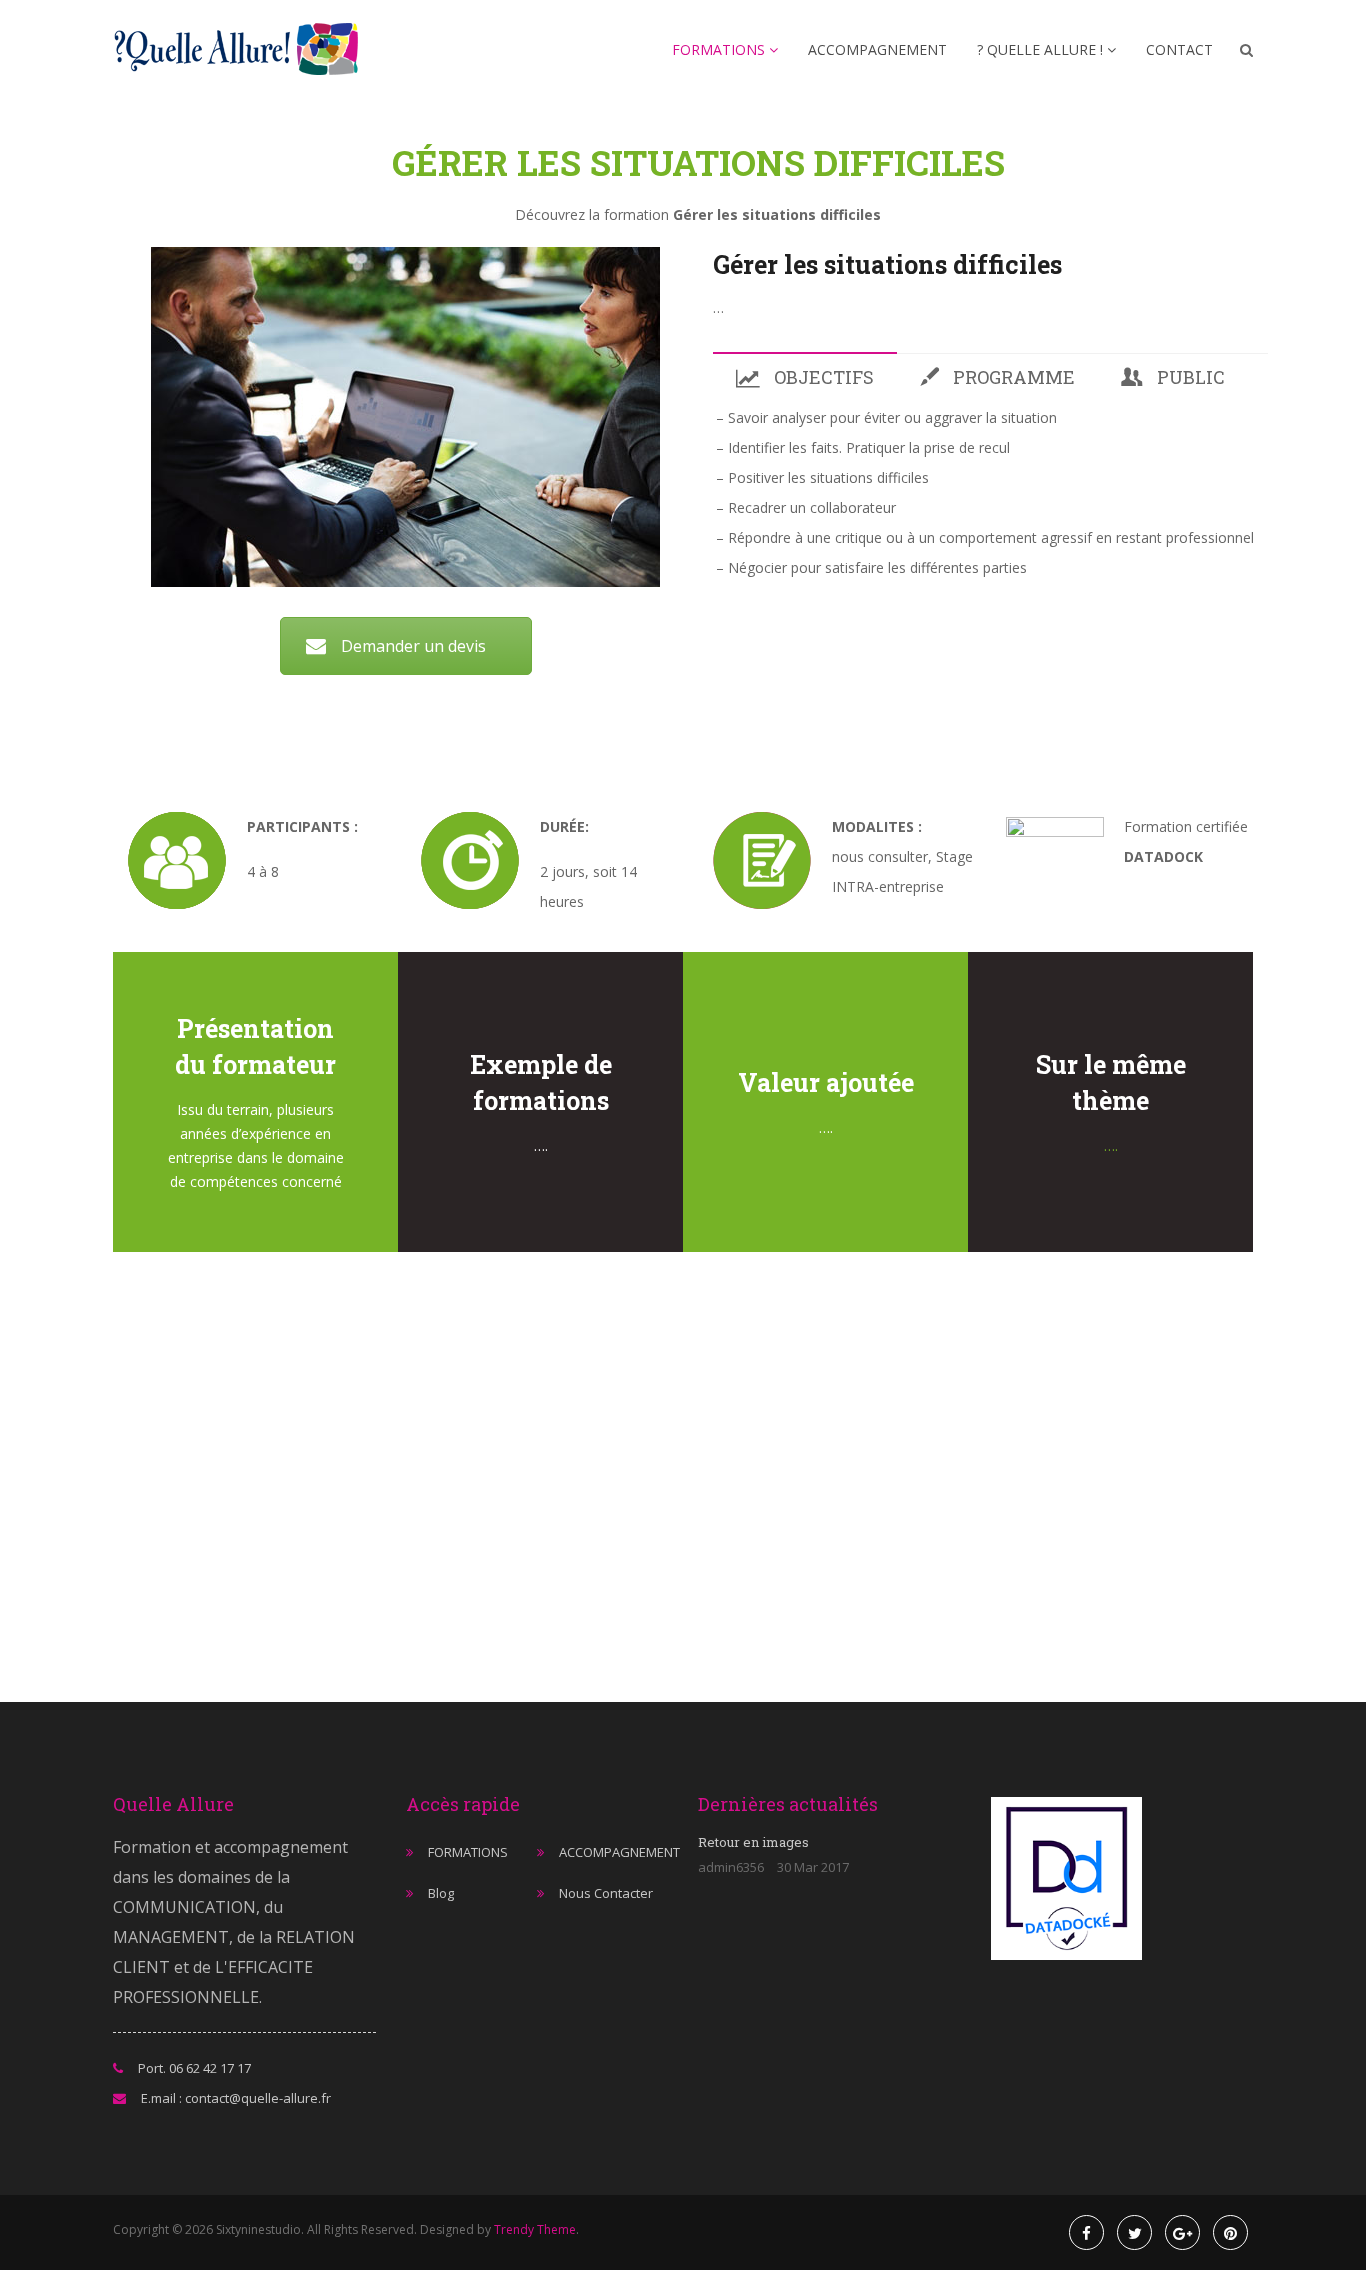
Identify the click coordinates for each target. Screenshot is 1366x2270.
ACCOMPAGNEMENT (877, 49)
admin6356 (731, 1867)
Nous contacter (606, 1893)
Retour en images (753, 1842)
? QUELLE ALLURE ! (1042, 49)
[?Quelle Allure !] (242, 50)
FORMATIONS (720, 49)
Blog (441, 1893)
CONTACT (1179, 49)
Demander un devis (413, 646)
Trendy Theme (535, 2229)
